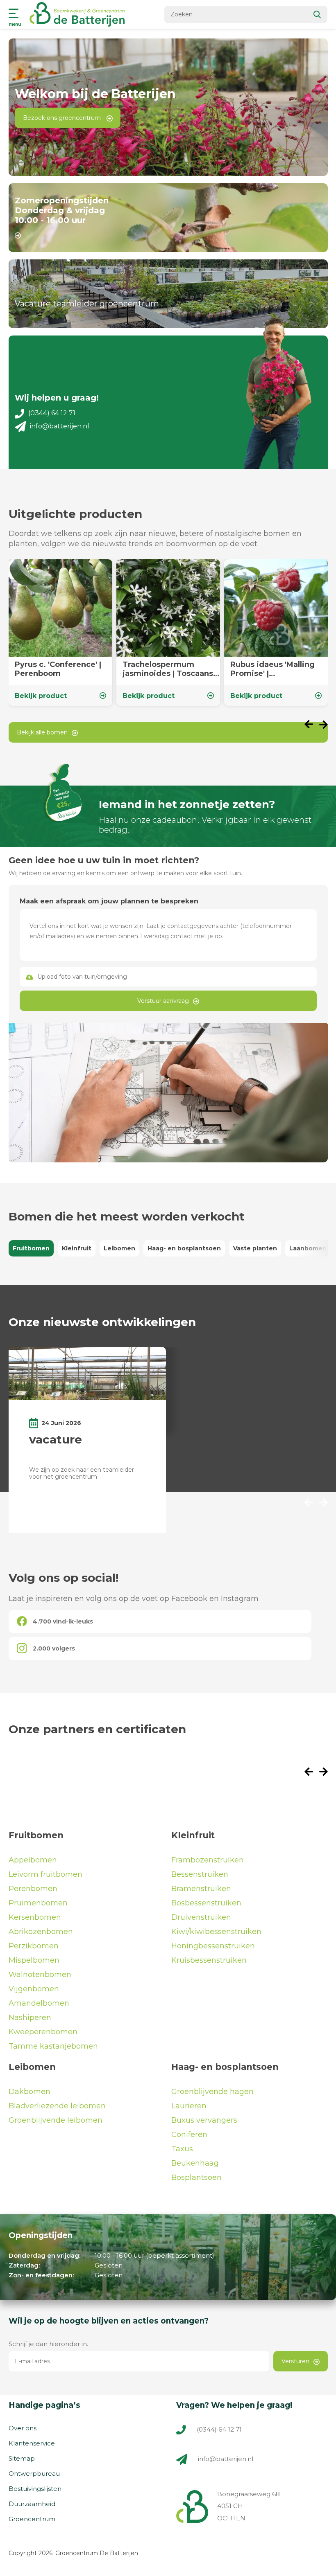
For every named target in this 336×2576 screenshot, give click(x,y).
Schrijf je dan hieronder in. (48, 2344)
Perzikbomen (34, 1946)
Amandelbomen (39, 2003)
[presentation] (312, 725)
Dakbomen (30, 2092)
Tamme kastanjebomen (53, 2046)
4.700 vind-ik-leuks (63, 1621)
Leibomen (119, 1248)
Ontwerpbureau (34, 2474)
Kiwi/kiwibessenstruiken (216, 1932)
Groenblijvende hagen (212, 2092)
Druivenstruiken (201, 1917)
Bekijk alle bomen (42, 732)
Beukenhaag (195, 2163)
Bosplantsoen (196, 2177)
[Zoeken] (318, 15)
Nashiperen (30, 2018)
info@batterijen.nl (60, 426)
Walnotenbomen (40, 1975)
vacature (56, 1439)
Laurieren (189, 2106)
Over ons (23, 2428)
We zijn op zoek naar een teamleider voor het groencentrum (82, 1473)
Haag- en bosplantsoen (184, 1248)
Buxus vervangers (204, 2120)
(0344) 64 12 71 (52, 413)
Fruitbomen (31, 1248)
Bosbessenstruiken (206, 1903)
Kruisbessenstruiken (209, 1960)
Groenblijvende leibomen (56, 2120)
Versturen (295, 2361)
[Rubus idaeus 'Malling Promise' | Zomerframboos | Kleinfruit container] (276, 633)
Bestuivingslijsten (35, 2489)
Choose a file (168, 977)
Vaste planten (255, 1248)
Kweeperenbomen (43, 2032)
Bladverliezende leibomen (57, 2106)
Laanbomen (308, 1248)
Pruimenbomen (38, 1903)
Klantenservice (32, 2443)
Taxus (182, 2149)
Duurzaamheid (32, 2504)
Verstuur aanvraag (163, 1001)
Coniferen (189, 2135)
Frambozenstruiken (208, 1860)
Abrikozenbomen (41, 1932)
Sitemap (22, 2458)
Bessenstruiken (200, 1874)
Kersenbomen (35, 1917)
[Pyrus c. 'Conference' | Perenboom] (60, 633)
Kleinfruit (77, 1248)
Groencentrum (32, 2519)
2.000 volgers (54, 1648)
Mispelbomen (34, 1960)
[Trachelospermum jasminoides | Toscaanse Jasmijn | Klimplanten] (168, 633)
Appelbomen (33, 1860)
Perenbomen (33, 1889)
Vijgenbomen (34, 1989)
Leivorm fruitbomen (45, 1874)
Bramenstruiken (201, 1889)
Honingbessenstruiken (213, 1946)
